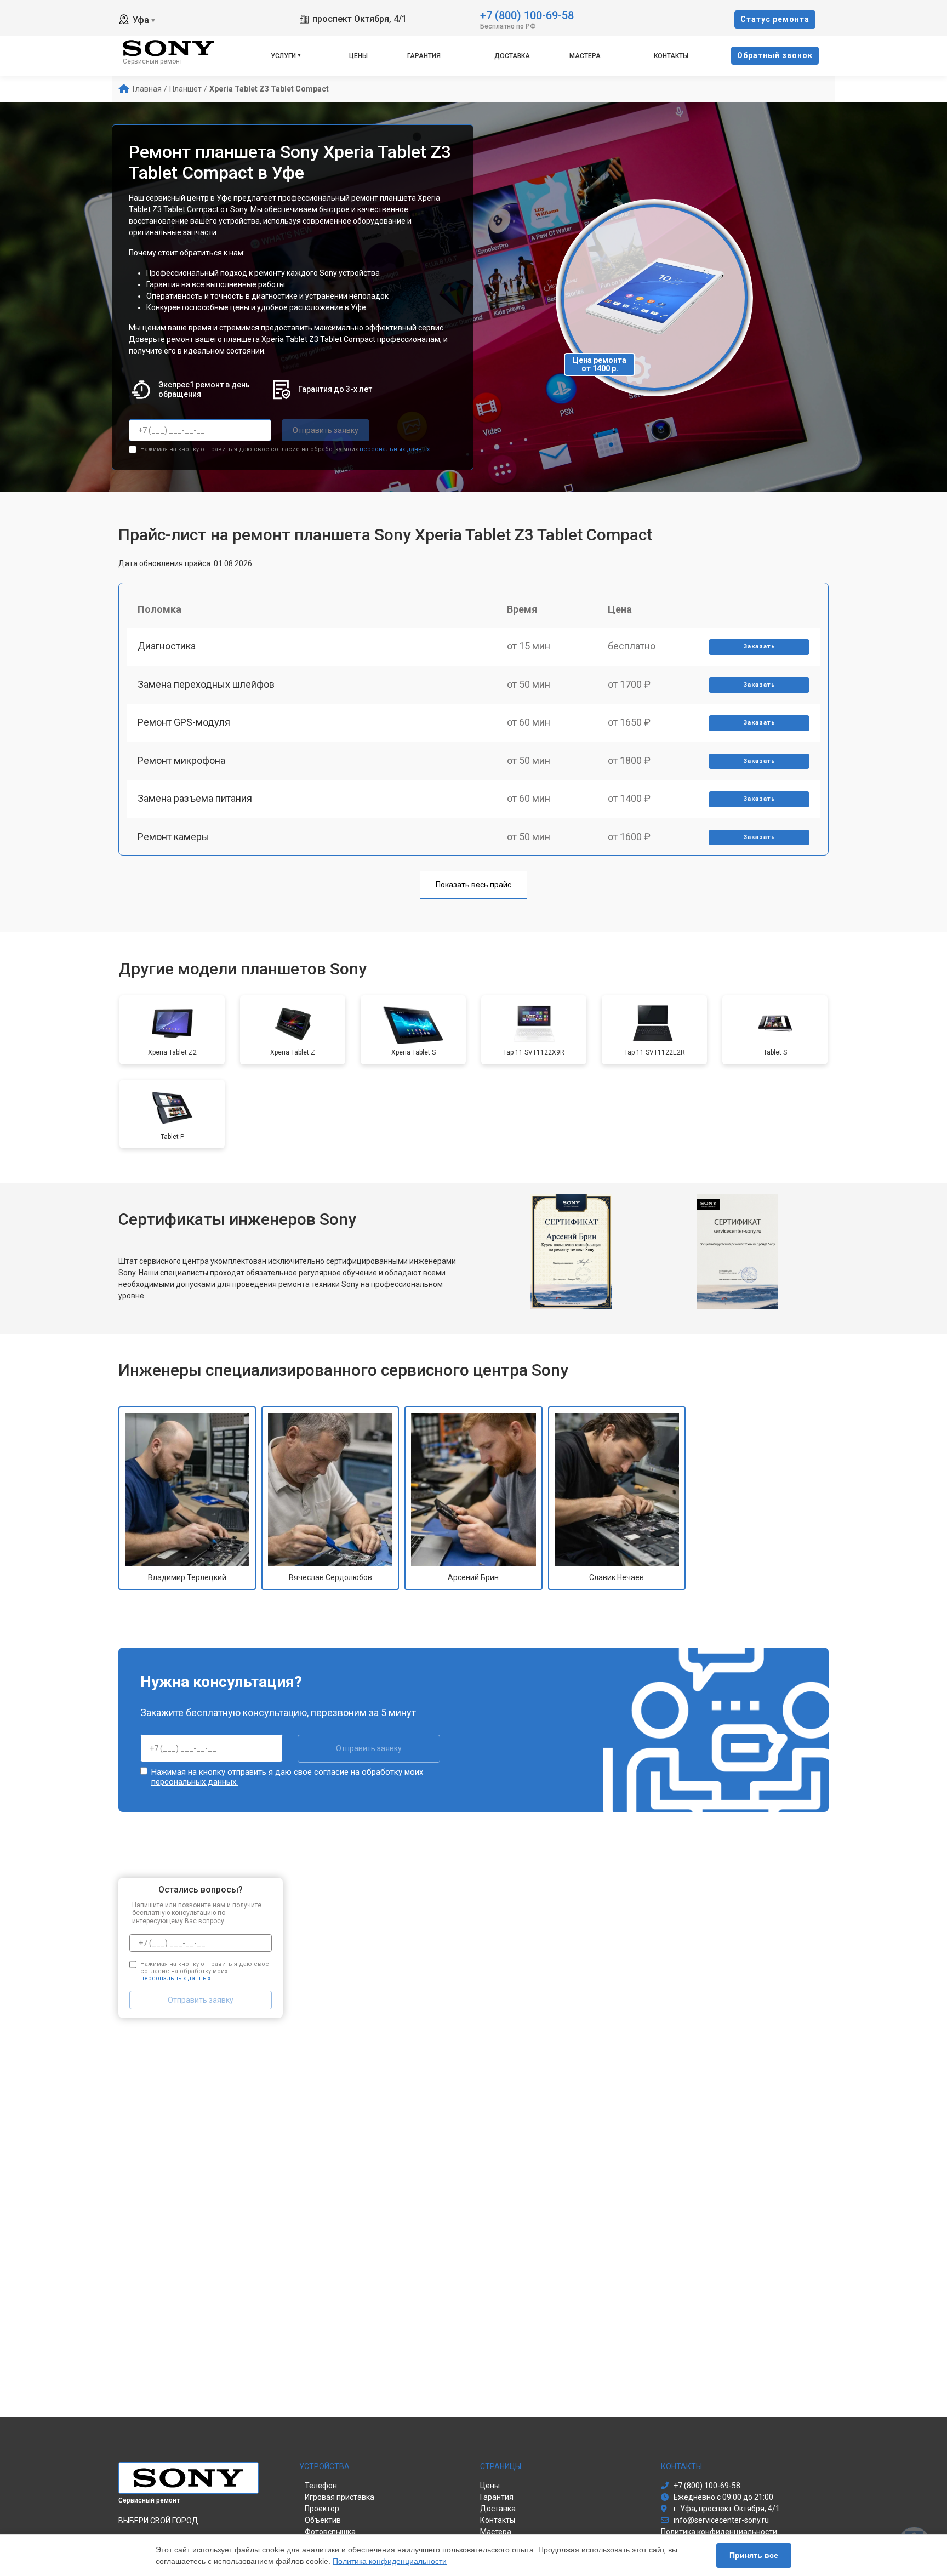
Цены (358, 56)
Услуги (283, 56)
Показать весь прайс (473, 885)
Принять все (754, 2555)
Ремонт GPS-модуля (184, 722)
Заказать (759, 646)
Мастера (585, 56)
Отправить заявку (326, 430)
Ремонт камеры (173, 837)
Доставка (512, 56)
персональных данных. (395, 449)
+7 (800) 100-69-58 (527, 15)
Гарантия (424, 56)
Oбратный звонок (775, 55)
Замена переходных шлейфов (206, 684)
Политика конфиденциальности (390, 2561)
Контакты (671, 56)
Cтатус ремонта (775, 19)
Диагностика (167, 646)
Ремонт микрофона (181, 760)
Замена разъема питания (195, 798)
